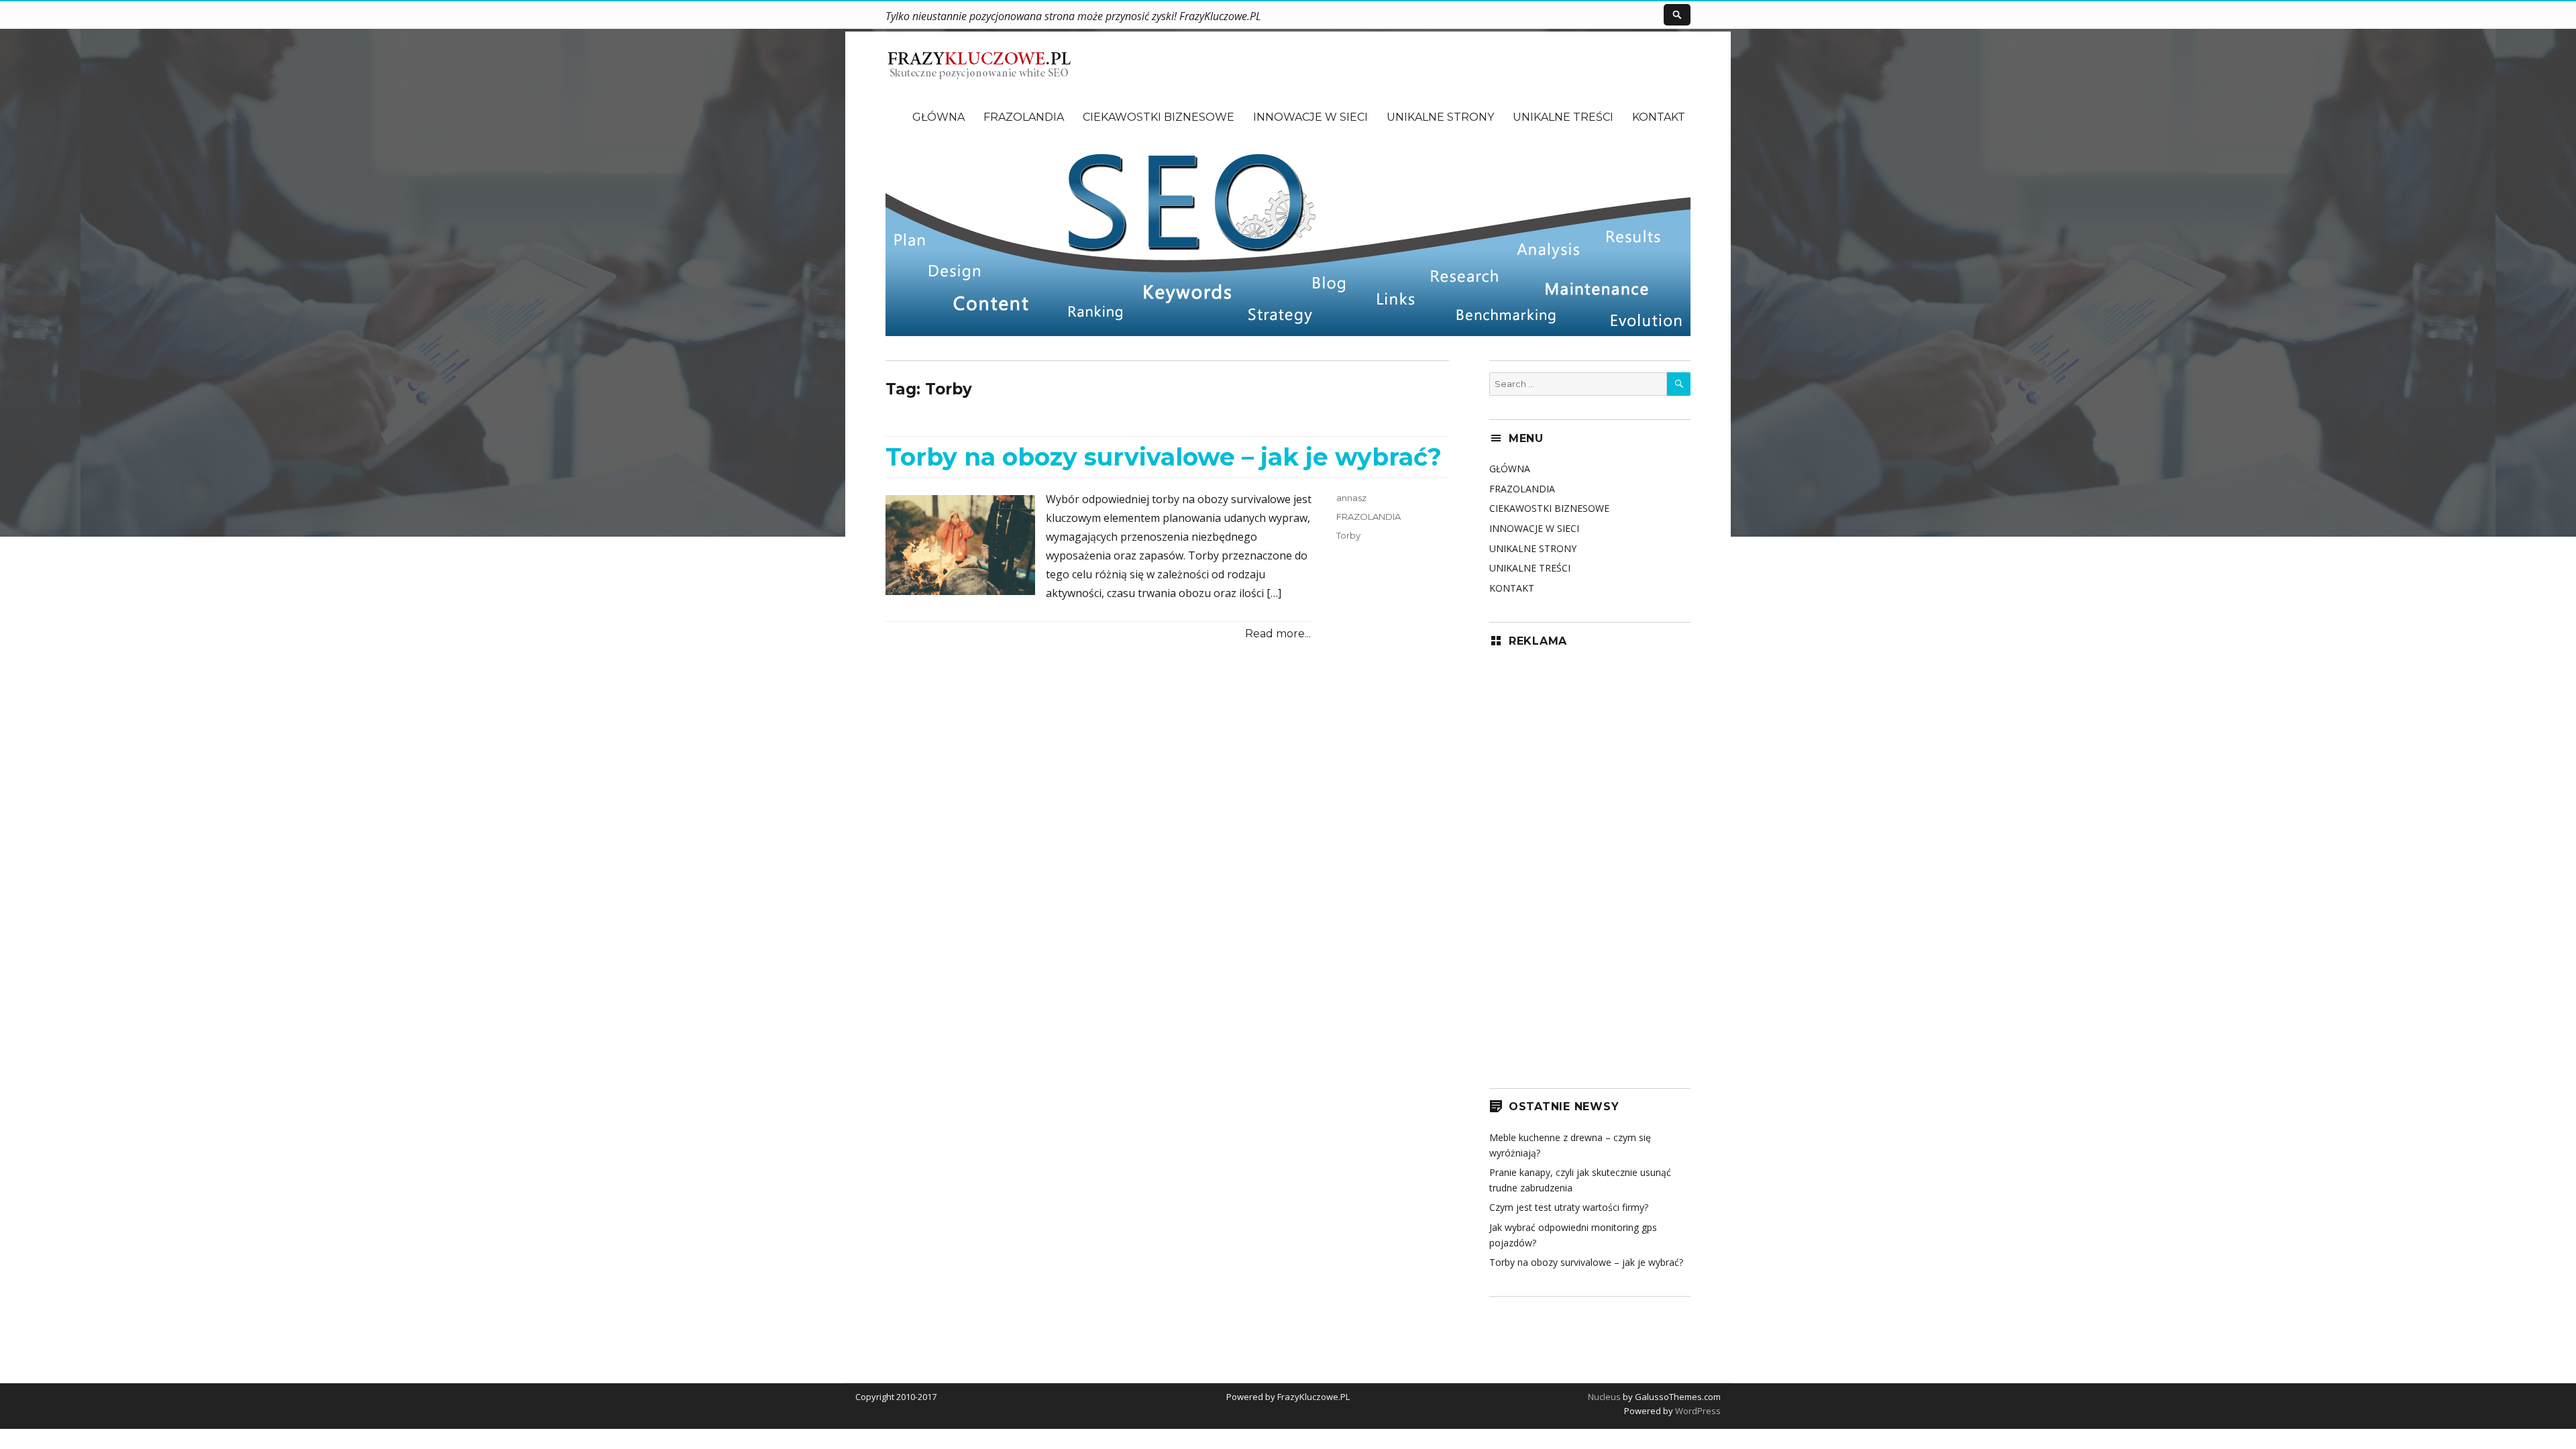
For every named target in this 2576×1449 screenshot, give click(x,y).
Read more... (1278, 634)
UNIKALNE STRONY (1440, 117)
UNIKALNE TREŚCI (1563, 117)
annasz (1351, 498)
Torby (1348, 535)
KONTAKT (1659, 117)
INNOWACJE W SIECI (1310, 117)
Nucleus (1604, 1397)
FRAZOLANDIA (1024, 117)
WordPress (1697, 1411)
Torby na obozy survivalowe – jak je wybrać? (1164, 457)
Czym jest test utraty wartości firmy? (1569, 1207)
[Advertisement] (1590, 863)
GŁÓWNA (938, 117)
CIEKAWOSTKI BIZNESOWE (1159, 117)
